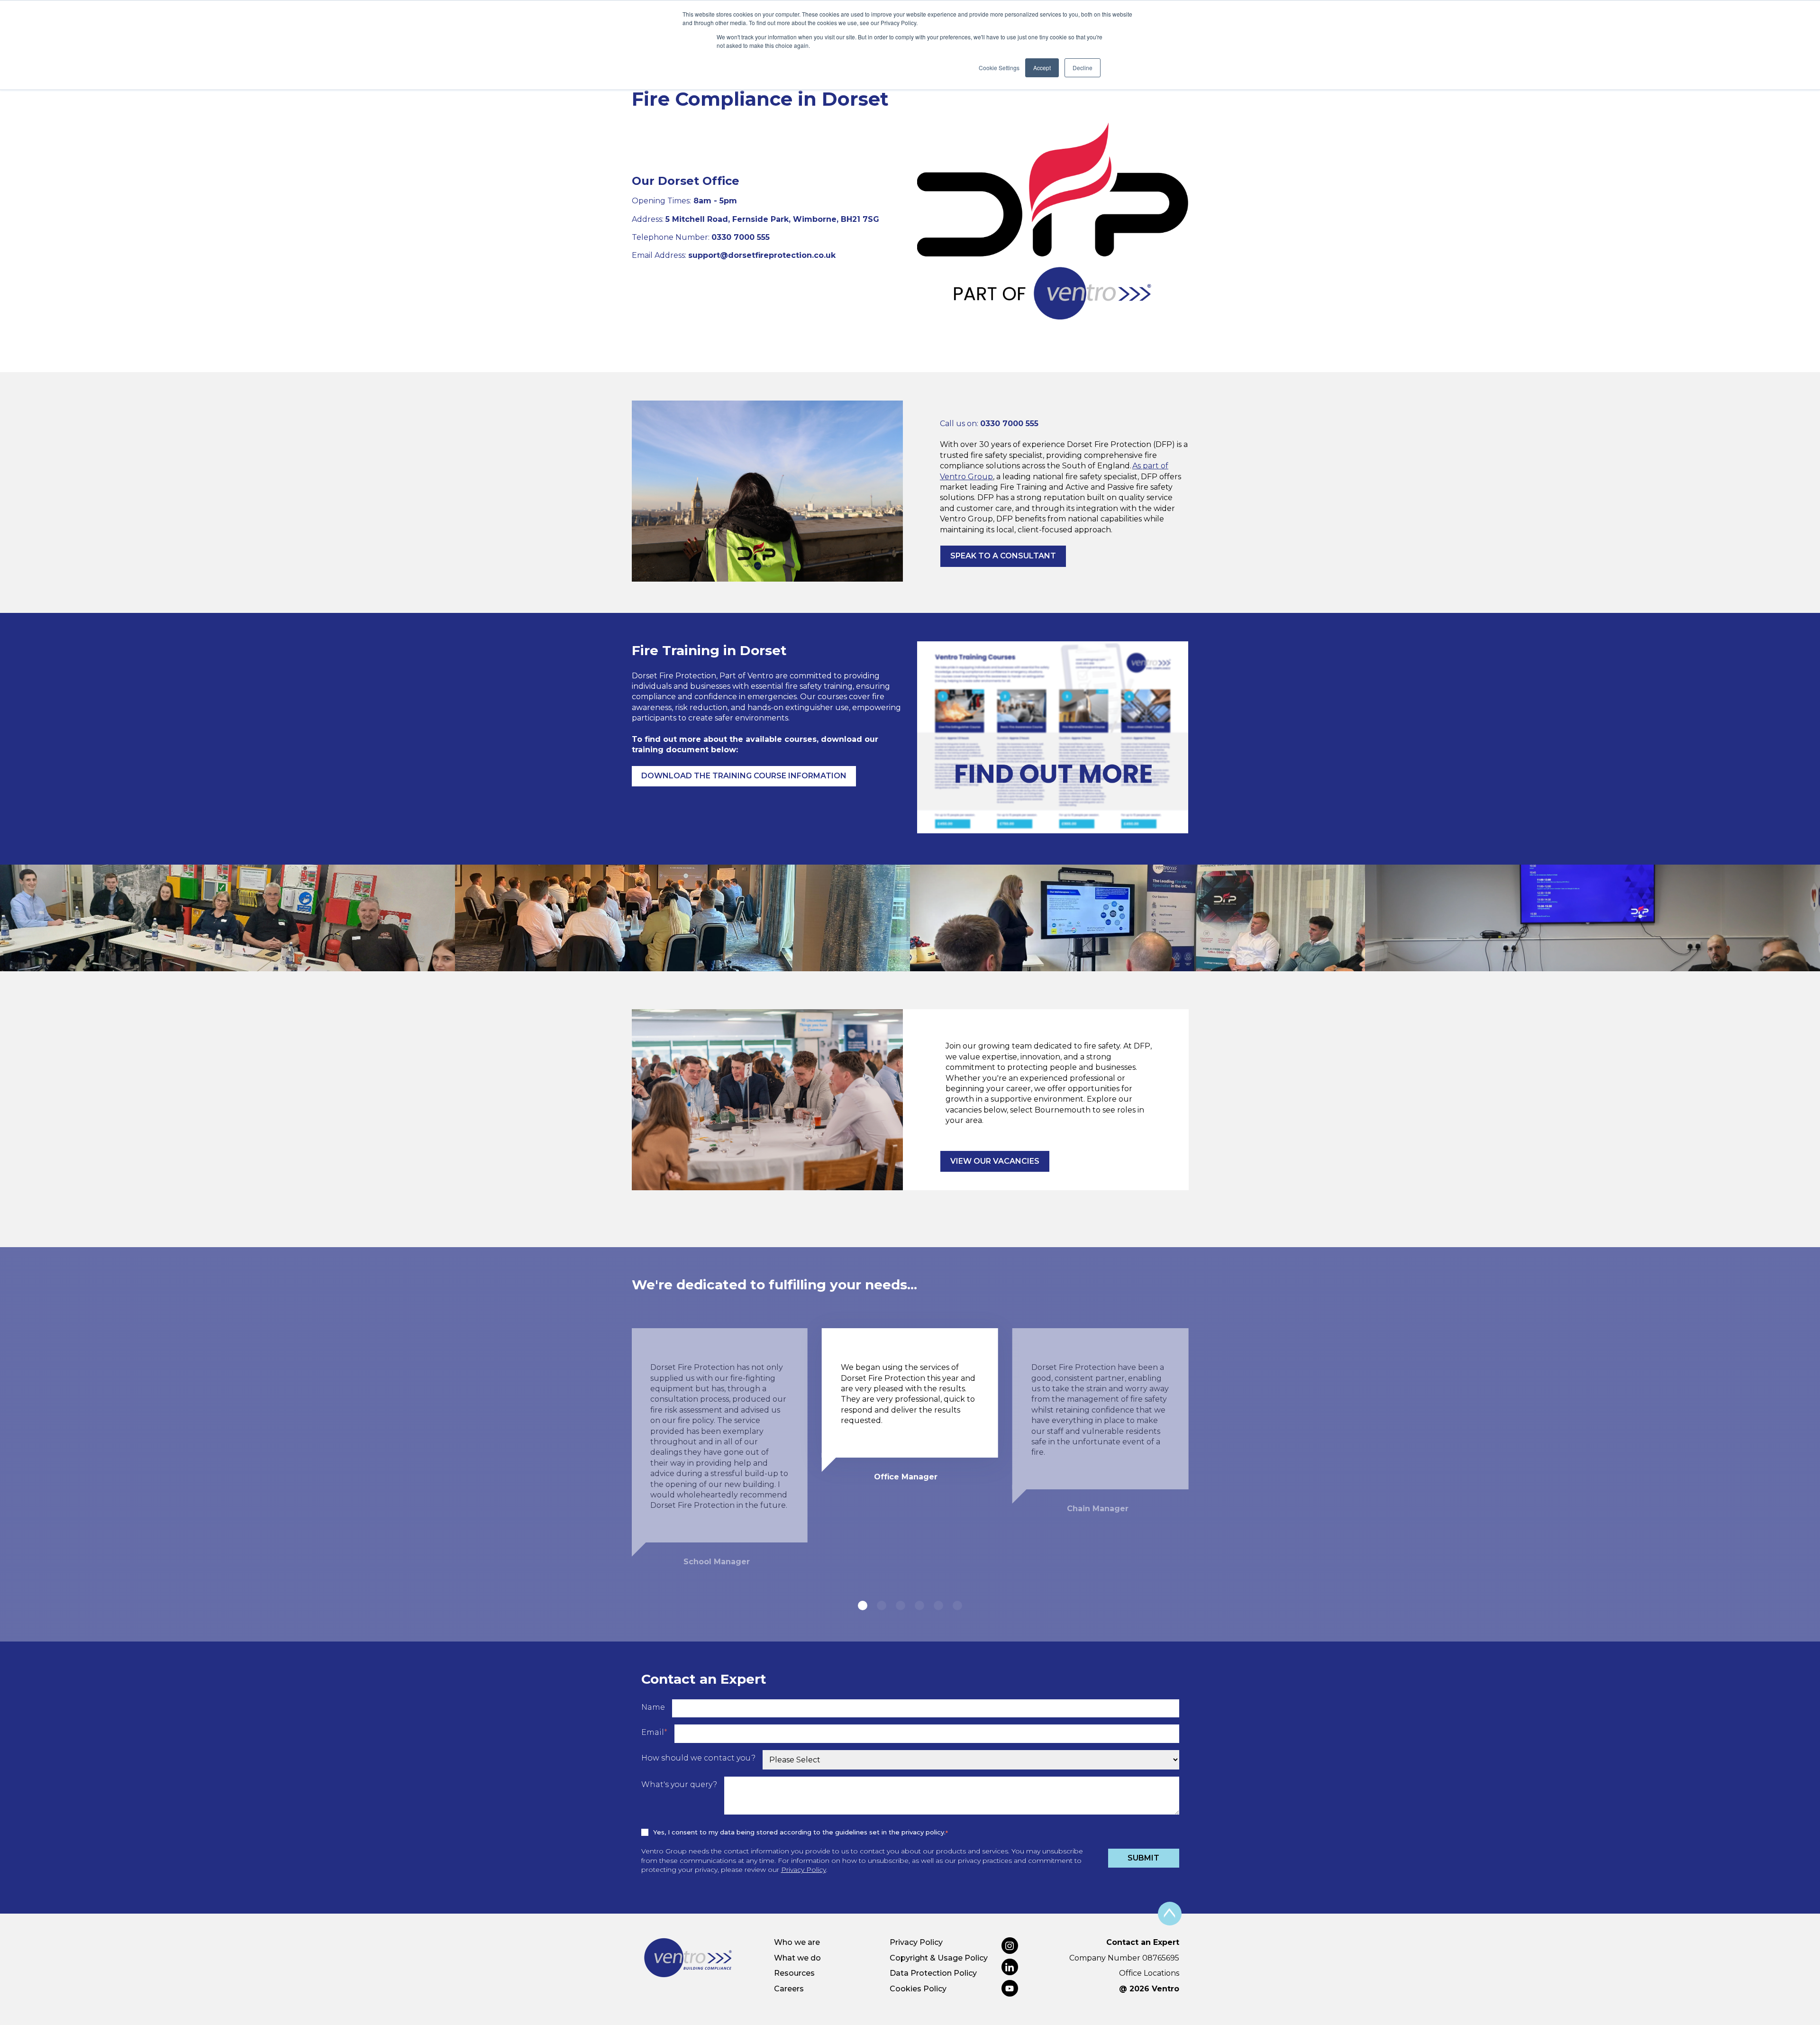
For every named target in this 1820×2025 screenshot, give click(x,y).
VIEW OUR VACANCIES (995, 1161)
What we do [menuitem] (797, 1958)
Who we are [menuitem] (797, 1942)
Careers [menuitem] (789, 1989)
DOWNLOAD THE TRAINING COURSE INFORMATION (744, 776)
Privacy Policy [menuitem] (916, 1942)
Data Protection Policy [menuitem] (933, 1973)
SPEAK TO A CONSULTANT (1003, 556)
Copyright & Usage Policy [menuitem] (939, 1958)
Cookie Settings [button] (999, 68)
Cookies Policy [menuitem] (918, 1989)
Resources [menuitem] (794, 1973)
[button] (863, 1605)
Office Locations (1149, 1973)
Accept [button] (1042, 68)
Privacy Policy (804, 1870)
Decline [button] (1083, 68)
